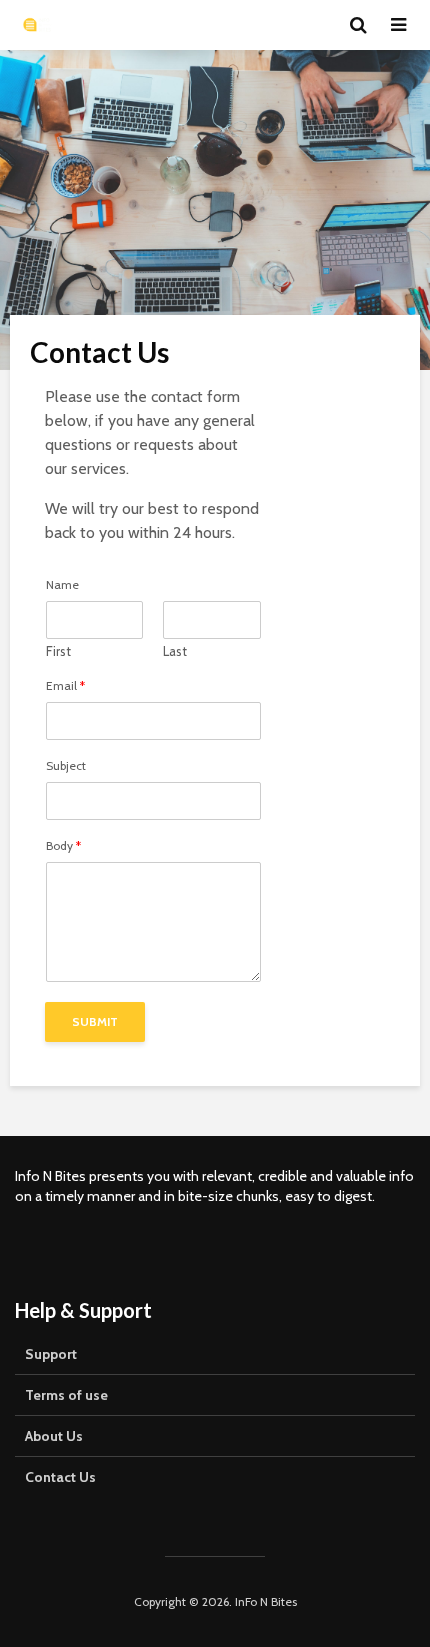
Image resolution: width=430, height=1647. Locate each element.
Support (51, 1354)
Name (62, 585)
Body (63, 846)
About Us (54, 1436)
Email (65, 686)
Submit (95, 1021)
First (58, 651)
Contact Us (60, 1477)
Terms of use (66, 1395)
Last (175, 651)
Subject (66, 766)
